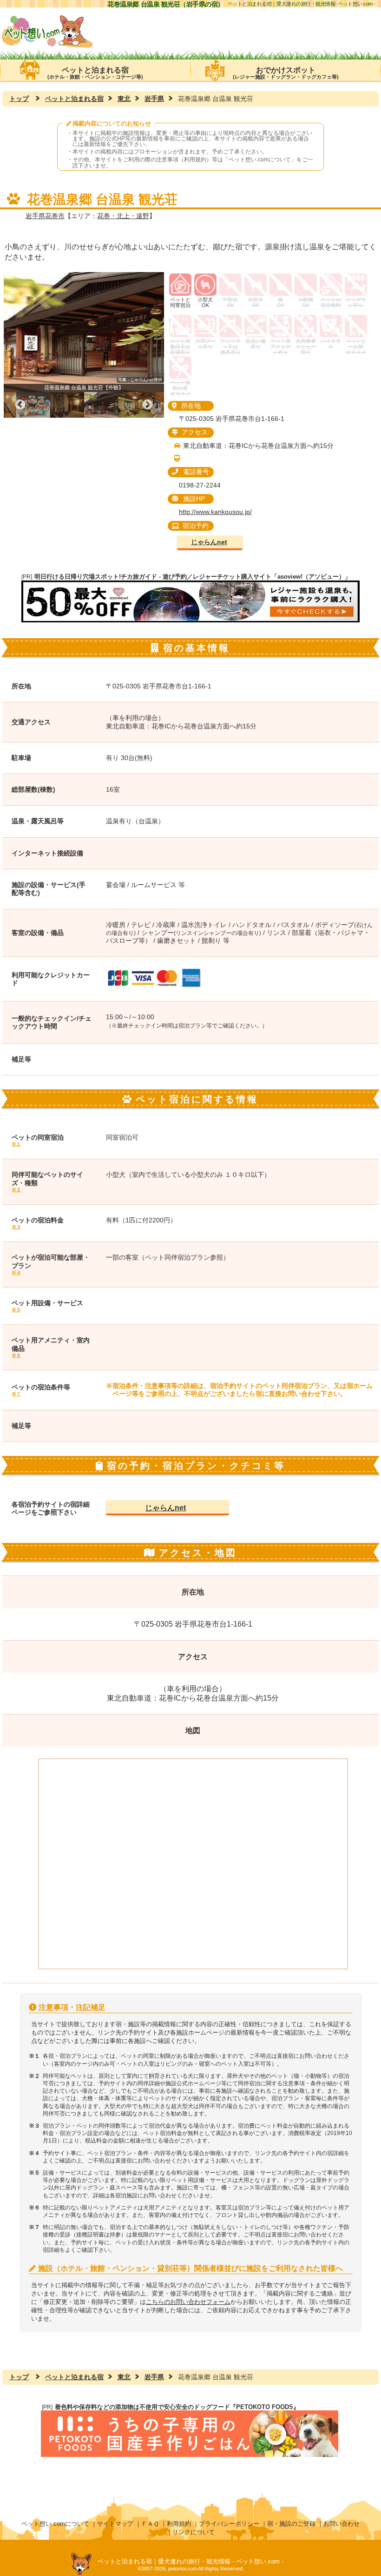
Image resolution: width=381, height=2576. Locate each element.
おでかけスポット (286, 73)
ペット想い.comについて (260, 160)
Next (148, 405)
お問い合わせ (342, 2524)
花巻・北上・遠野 (123, 216)
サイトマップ (115, 2524)
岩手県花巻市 (45, 216)
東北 (124, 99)
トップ (19, 99)
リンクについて (194, 2532)
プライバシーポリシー (229, 2524)
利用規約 (179, 2524)
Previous (20, 405)
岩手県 (154, 99)
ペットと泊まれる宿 (95, 73)
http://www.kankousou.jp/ (215, 512)
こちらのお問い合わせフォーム (188, 2302)
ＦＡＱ (150, 2524)
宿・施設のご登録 (291, 2524)
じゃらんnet (209, 542)
